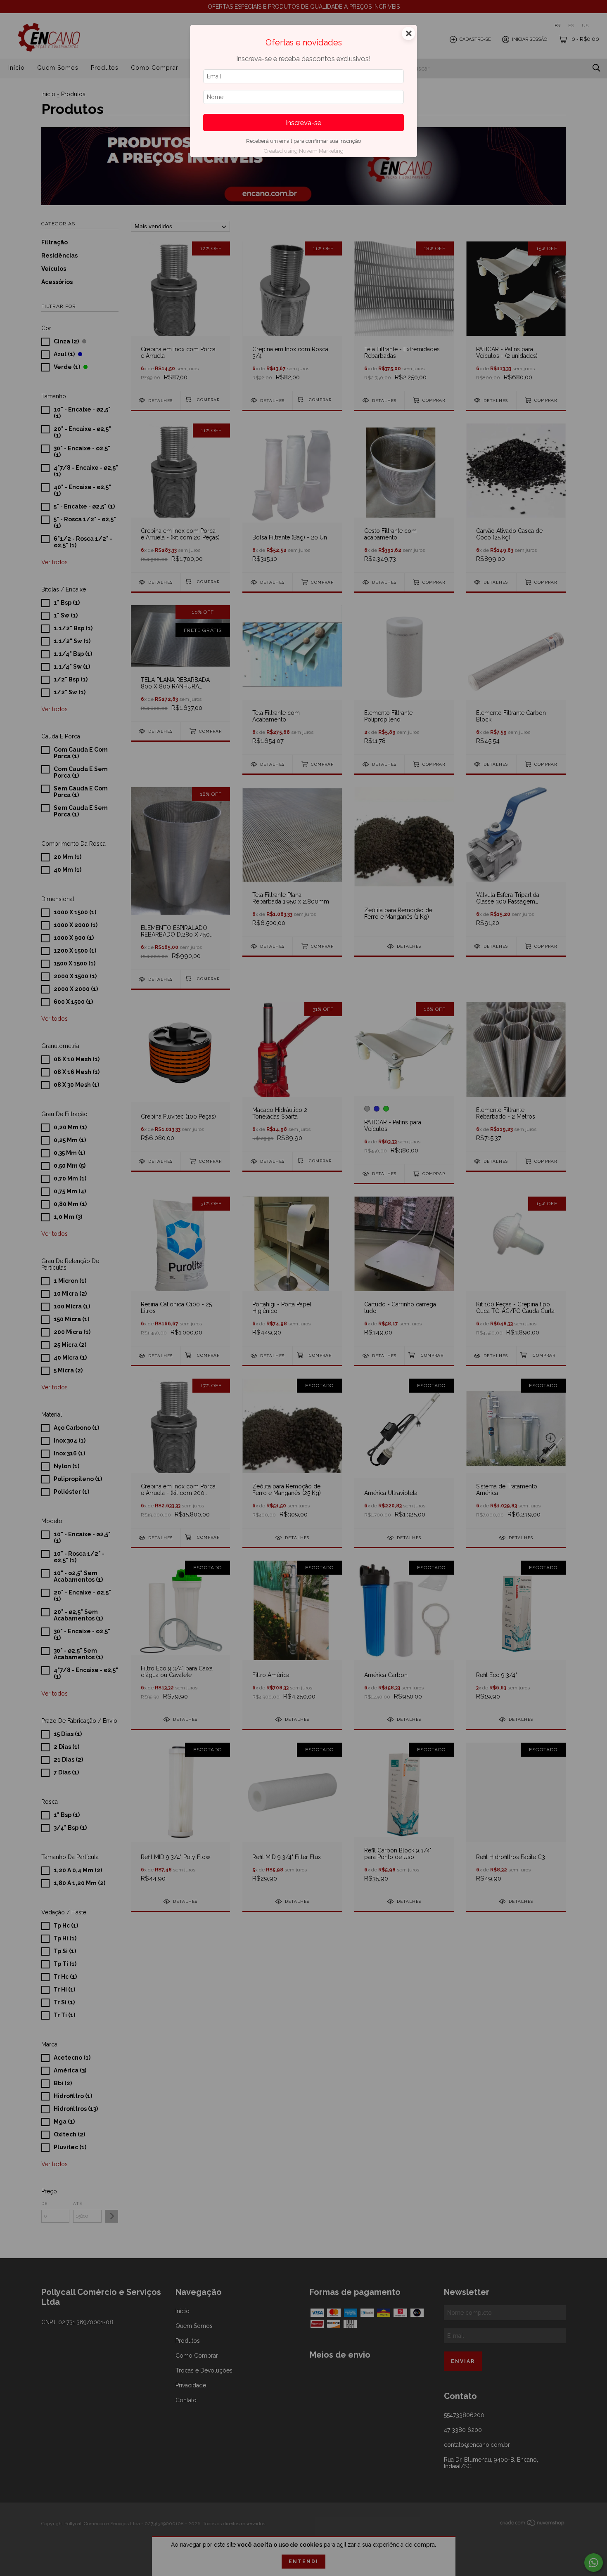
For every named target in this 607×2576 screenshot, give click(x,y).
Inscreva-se (303, 123)
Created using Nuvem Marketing (304, 151)
